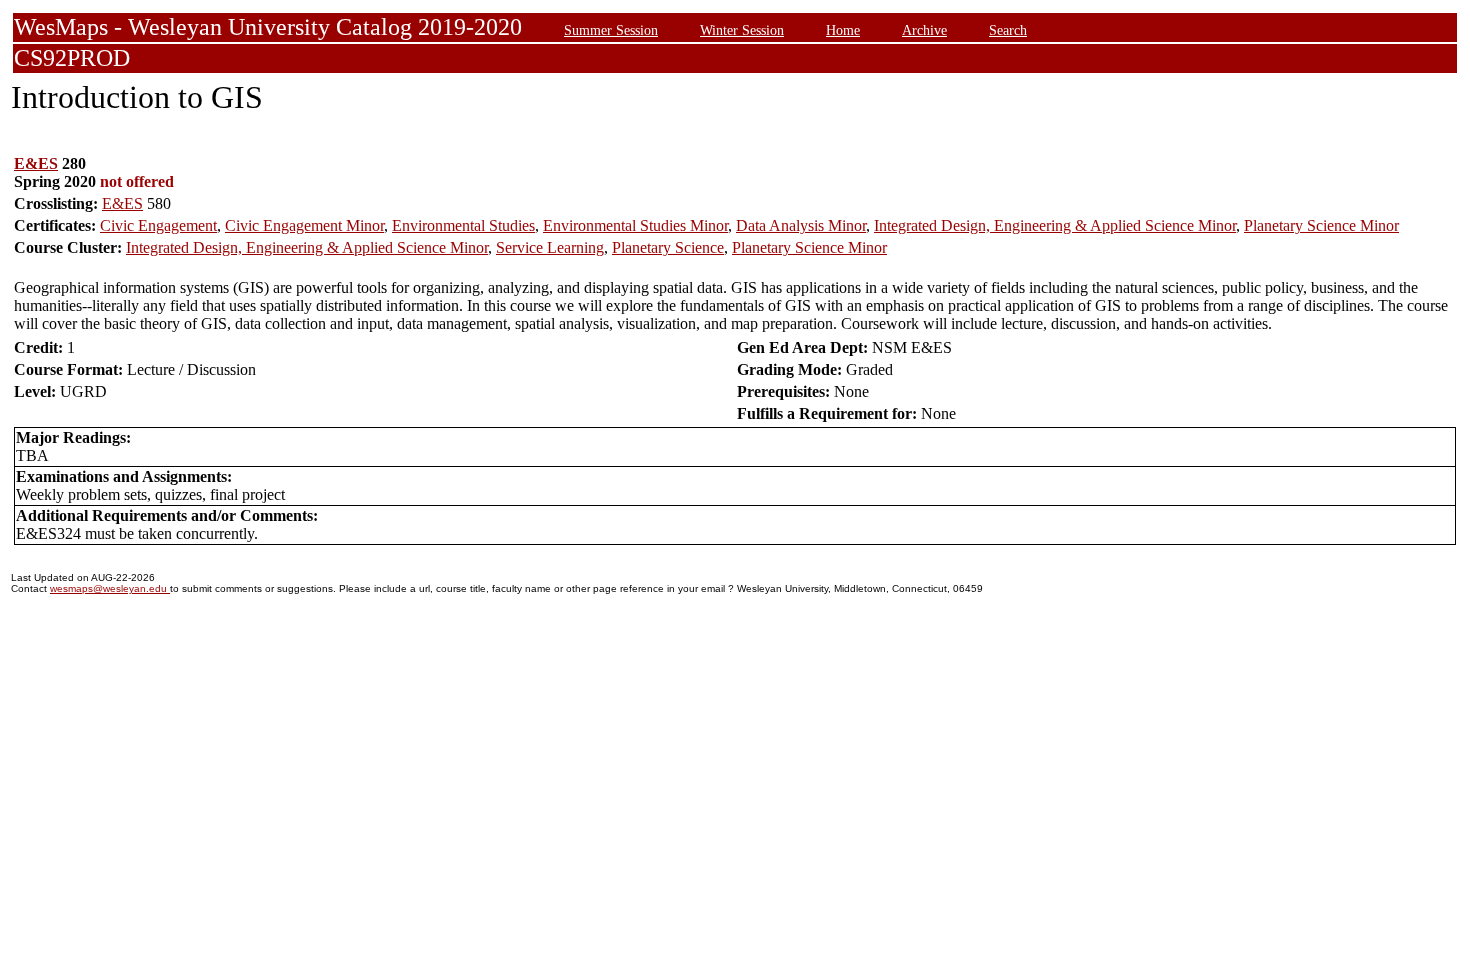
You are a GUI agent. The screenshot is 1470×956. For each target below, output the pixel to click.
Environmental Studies (463, 225)
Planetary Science (668, 247)
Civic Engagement (158, 225)
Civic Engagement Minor (304, 225)
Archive (924, 30)
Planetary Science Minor (1321, 225)
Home (843, 30)
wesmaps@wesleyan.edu (110, 588)
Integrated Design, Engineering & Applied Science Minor (1055, 225)
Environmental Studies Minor (635, 225)
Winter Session (742, 30)
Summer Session (611, 30)
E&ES (36, 163)
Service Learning (550, 247)
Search (1008, 30)
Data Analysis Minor (801, 225)
